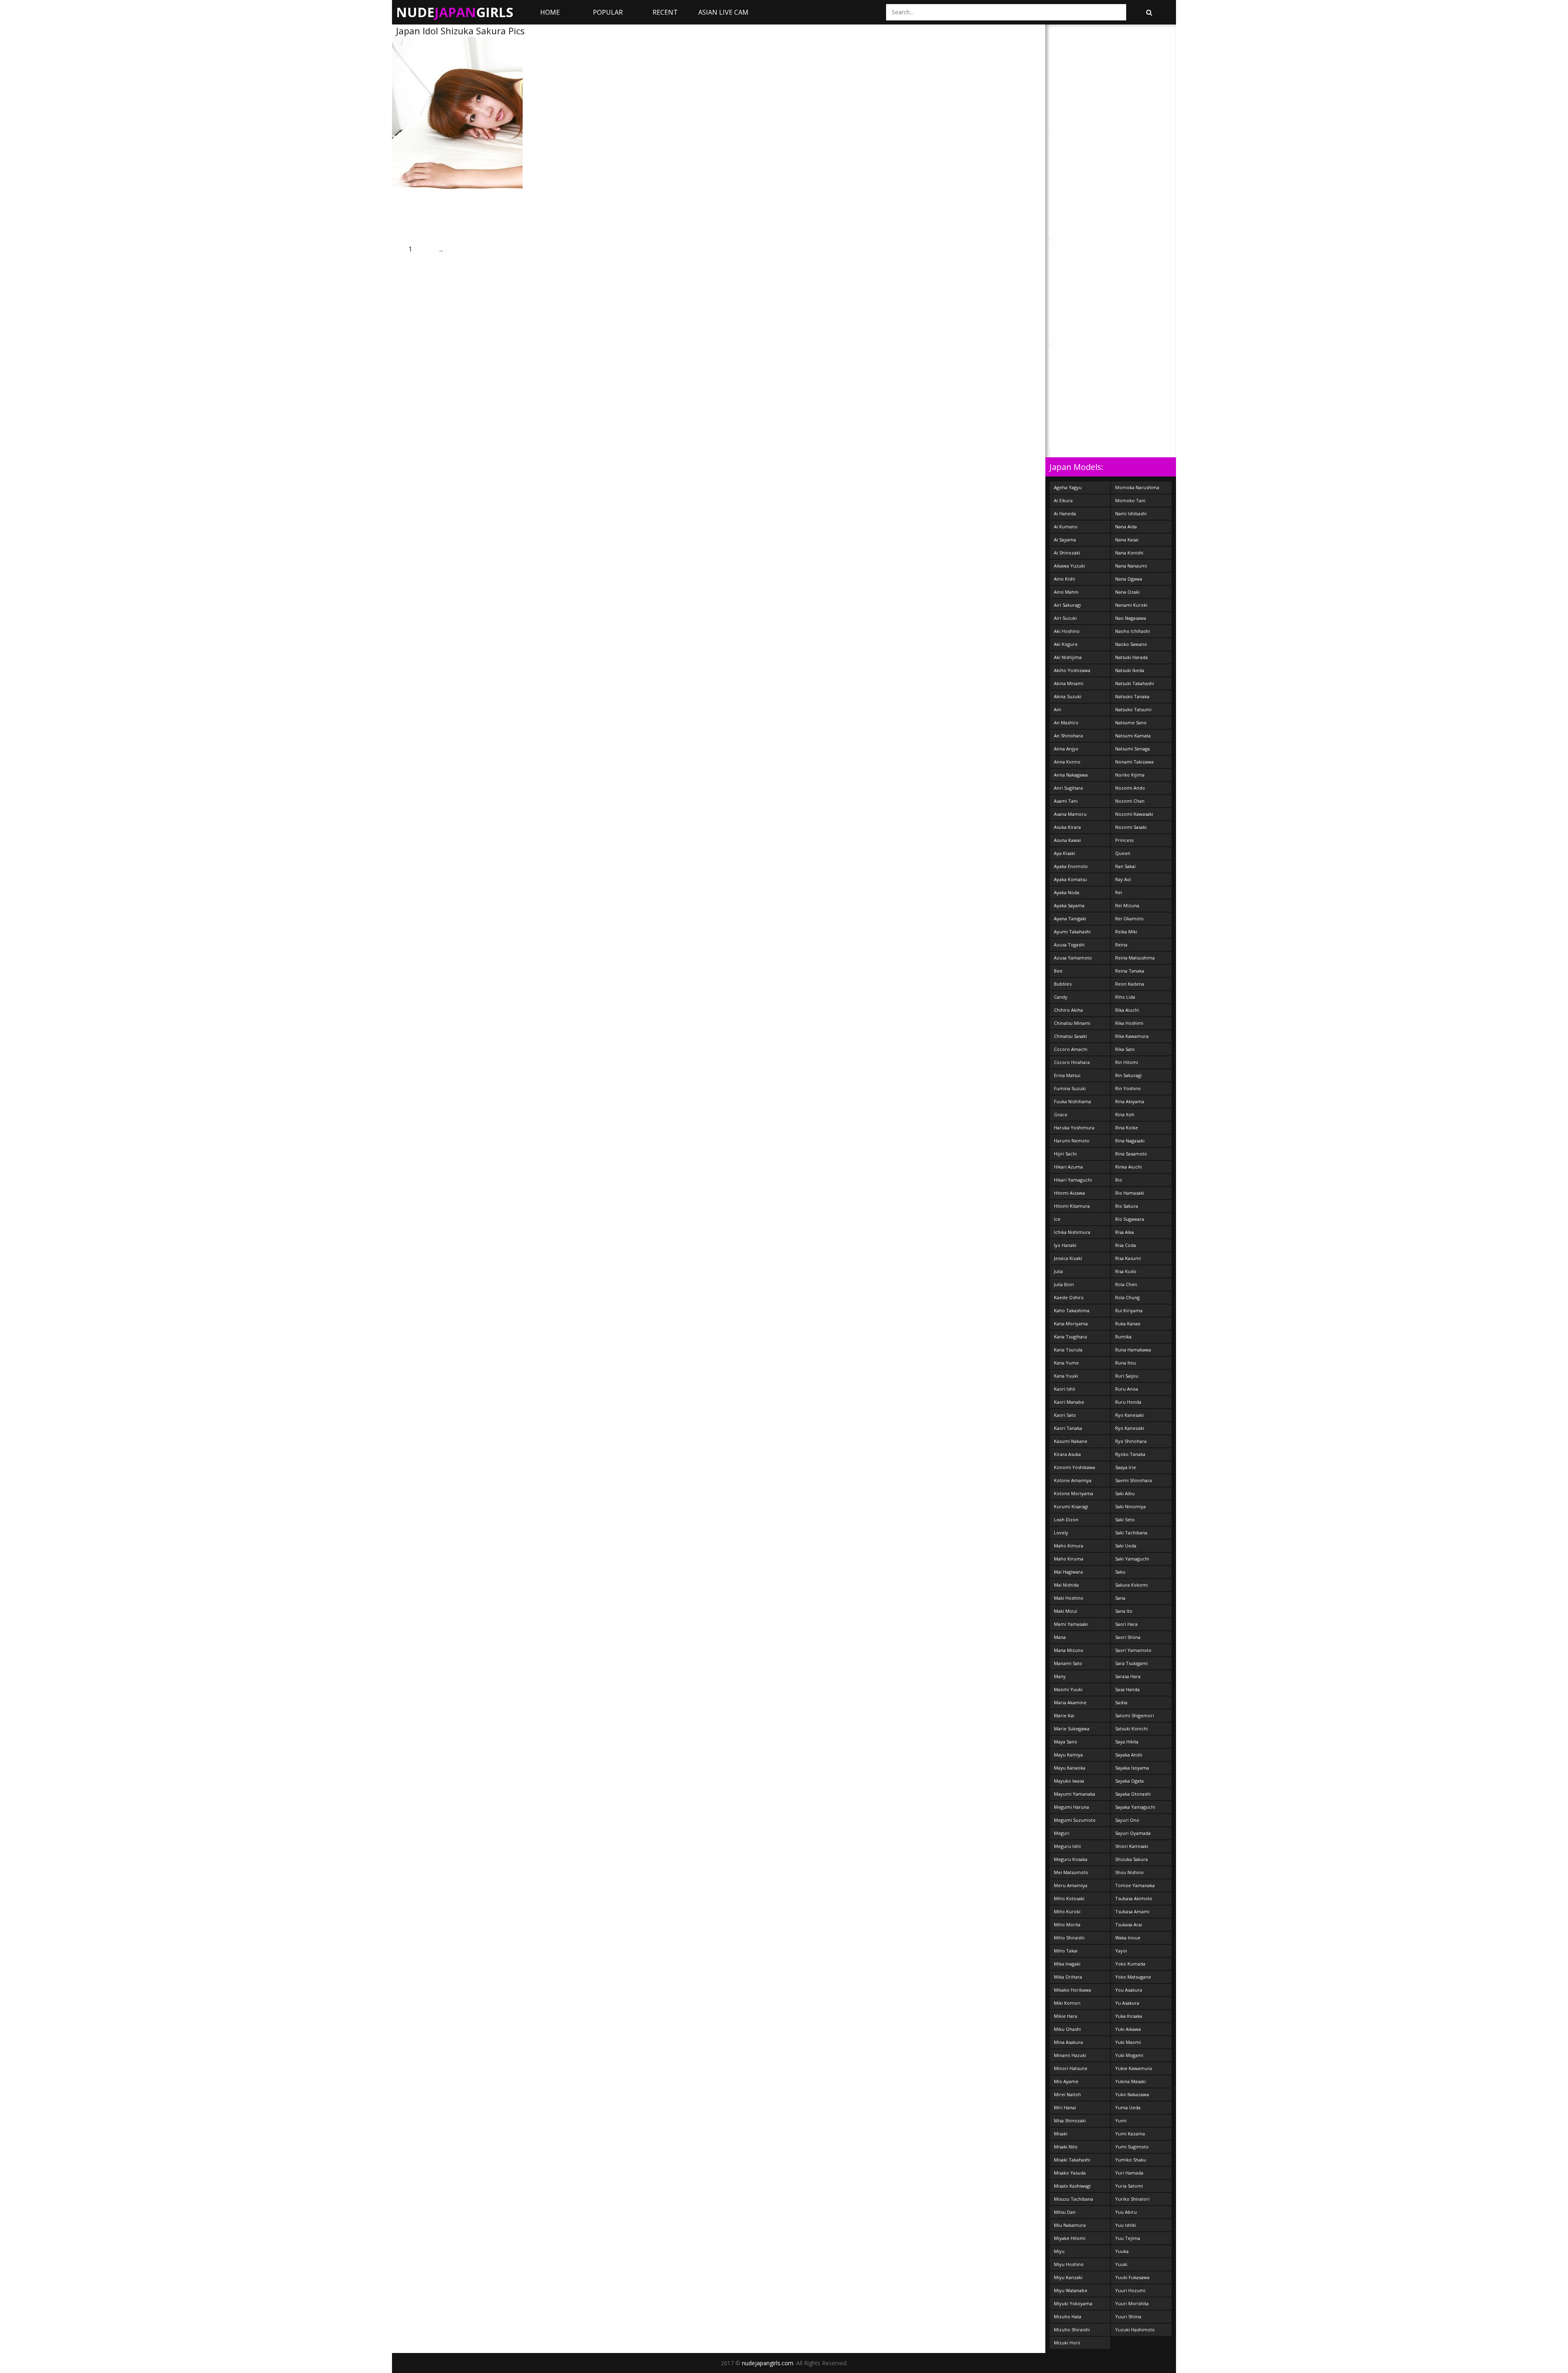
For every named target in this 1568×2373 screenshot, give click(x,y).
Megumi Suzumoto (1075, 1820)
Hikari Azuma (1068, 1167)
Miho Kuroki (1067, 1911)
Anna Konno (1067, 762)
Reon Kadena (1130, 984)
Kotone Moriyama (1074, 1493)
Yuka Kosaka (1129, 2016)
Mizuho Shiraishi (1072, 2330)
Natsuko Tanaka (1132, 696)
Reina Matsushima (1135, 958)
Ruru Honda (1128, 1402)
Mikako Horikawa (1072, 1990)
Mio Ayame (1066, 2081)
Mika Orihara (1068, 1977)
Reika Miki (1126, 932)
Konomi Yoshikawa (1075, 1467)
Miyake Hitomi (1070, 2238)
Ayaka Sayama (1069, 905)
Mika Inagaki (1067, 1964)
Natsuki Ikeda (1130, 670)
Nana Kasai (1127, 540)
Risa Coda (1126, 1245)
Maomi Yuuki (1068, 1689)
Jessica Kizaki (1068, 1258)
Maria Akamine (1070, 1702)
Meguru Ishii (1067, 1846)
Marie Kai (1064, 1715)
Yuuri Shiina (1128, 2316)
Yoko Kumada (1130, 1964)
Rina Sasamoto (1131, 1154)
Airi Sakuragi (1067, 605)
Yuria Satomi (1129, 2186)
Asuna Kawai (1067, 840)
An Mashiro (1066, 722)
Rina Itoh (1125, 1114)
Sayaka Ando (1129, 1755)
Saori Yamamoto (1133, 1650)
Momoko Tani (1130, 500)
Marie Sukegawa (1072, 1729)
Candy (1061, 997)
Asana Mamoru (1070, 814)
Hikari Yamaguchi (1073, 1180)
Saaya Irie (1126, 1467)
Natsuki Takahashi (1135, 683)
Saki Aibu (1125, 1493)
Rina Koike (1127, 1128)
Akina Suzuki (1068, 696)
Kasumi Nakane (1071, 1441)
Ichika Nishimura (1072, 1232)
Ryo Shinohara (1131, 1441)
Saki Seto (1125, 1519)
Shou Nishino (1129, 1872)
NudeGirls (455, 12)
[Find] (1149, 12)
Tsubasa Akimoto (1134, 1898)
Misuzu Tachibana (1074, 2199)
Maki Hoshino (1069, 1598)
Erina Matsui (1067, 1075)
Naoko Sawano (1131, 644)
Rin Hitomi (1127, 1062)
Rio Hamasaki (1130, 1193)
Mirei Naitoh (1067, 2094)
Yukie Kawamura (1134, 2068)
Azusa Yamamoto (1073, 958)
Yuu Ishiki (1126, 2225)
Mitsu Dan (1065, 2212)
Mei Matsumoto (1071, 1872)
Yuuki (1121, 2264)
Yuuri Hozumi (1130, 2290)
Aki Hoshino (1067, 631)
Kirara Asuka (1067, 1454)
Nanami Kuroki (1131, 605)
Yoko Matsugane (1133, 1977)
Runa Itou (1126, 1363)
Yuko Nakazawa (1132, 2094)
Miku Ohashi (1067, 2029)
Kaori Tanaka (1068, 1428)
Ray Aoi (1123, 879)
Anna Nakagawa (1071, 775)
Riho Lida (1125, 997)
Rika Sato (1125, 1049)
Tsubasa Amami (1132, 1911)
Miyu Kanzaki (1068, 2277)
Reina (1121, 945)
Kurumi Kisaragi (1071, 1506)
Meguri (1062, 1833)
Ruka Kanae (1128, 1323)
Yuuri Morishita (1132, 2303)
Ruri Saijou (1127, 1376)
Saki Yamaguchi (1132, 1559)
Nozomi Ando (1130, 788)
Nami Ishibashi (1131, 513)
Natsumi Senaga (1133, 749)
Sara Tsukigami (1131, 1663)
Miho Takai (1066, 1951)
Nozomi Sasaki (1131, 827)
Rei (1119, 892)
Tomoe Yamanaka (1135, 1885)
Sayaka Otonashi (1133, 1794)
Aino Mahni (1066, 592)
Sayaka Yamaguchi (1135, 1807)
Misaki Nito (1066, 2147)
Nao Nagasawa (1131, 618)
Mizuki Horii (1067, 2343)
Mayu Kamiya (1068, 1755)
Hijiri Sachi (1065, 1154)
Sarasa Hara (1128, 1676)
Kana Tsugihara (1070, 1337)
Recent (665, 12)
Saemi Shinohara (1134, 1480)
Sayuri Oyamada (1133, 1833)
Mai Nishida (1066, 1585)
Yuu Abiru (1126, 2212)
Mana (1060, 1637)
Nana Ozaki (1127, 592)
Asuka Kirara (1067, 827)
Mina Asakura (1068, 2042)
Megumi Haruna (1071, 1807)
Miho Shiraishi (1069, 1938)
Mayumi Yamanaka (1075, 1794)
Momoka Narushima (1137, 487)
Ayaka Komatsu (1070, 879)
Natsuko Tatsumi (1133, 709)
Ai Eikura (1063, 500)
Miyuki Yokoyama (1073, 2303)
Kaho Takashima (1072, 1310)
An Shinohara (1068, 736)
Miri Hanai (1065, 2107)
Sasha (1121, 1702)
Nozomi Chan (1130, 801)
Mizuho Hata (1068, 2316)
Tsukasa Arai (1129, 1924)
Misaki (1061, 2134)
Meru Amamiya (1071, 1885)
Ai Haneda (1065, 513)
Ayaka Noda (1067, 892)
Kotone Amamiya (1073, 1480)
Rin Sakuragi (1128, 1075)
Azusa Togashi (1069, 945)
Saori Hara (1126, 1624)
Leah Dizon (1066, 1519)
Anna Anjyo (1066, 749)
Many (1060, 1676)
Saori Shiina (1128, 1637)
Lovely (1061, 1533)
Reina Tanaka (1130, 971)
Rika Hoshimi (1129, 1023)
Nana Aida (1126, 526)
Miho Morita (1067, 1924)
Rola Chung (1127, 1297)
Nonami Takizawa (1134, 762)
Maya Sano (1066, 1742)
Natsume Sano (1131, 722)
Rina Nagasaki (1130, 1141)
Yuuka (1122, 2251)
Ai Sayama (1065, 540)
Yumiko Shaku (1131, 2160)
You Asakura (1129, 1990)
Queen (1123, 853)
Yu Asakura (1127, 2003)
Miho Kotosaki (1069, 1898)
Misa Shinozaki (1070, 2120)
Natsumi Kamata (1133, 736)
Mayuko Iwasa (1069, 1781)
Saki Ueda (1126, 1546)
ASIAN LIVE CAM (723, 12)
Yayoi (1121, 1951)
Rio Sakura (1127, 1206)
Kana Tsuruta (1068, 1350)
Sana (1120, 1598)
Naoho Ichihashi (1133, 631)
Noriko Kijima (1130, 775)
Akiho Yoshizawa (1072, 670)
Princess (1124, 840)
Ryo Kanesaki (1129, 1415)
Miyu (1059, 2251)
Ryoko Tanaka (1130, 1454)
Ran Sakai (1125, 866)
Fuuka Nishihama (1072, 1101)
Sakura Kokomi (1131, 1585)
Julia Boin (1064, 1284)
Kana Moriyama (1071, 1323)
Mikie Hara (1066, 2016)
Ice (1057, 1219)
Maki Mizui (1066, 1611)
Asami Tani (1066, 801)
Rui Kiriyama (1129, 1310)
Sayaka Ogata (1129, 1781)
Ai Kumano (1066, 526)
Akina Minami (1069, 683)
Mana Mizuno (1069, 1650)
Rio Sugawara (1130, 1219)
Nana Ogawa (1129, 579)
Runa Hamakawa (1133, 1350)
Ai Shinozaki (1067, 553)
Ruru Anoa (1127, 1389)
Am (1058, 709)
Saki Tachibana (1131, 1533)
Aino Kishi (1065, 579)
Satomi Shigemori (1135, 1715)
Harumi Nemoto (1072, 1141)
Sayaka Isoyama (1132, 1768)
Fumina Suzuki (1070, 1088)
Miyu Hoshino (1069, 2264)
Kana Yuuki (1066, 1376)
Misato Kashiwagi (1072, 2186)
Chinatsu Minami (1072, 1023)
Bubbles (1063, 984)
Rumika (1123, 1337)
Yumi (1121, 2120)
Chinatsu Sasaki (1070, 1036)
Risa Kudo (1126, 1271)
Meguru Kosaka (1071, 1859)
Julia (1058, 1271)
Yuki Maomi (1128, 2042)
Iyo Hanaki (1065, 1245)
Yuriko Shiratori (1132, 2199)
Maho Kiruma (1069, 1559)
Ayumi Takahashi (1072, 932)
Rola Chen (1126, 1284)
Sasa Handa (1127, 1689)
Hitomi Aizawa (1069, 1193)
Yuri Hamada (1129, 2173)
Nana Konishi (1129, 553)
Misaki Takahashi (1072, 2160)
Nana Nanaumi (1131, 566)
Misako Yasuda (1070, 2173)
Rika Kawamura (1132, 1036)
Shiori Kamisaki (1132, 1846)
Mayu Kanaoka (1070, 1768)
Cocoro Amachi (1071, 1049)
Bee (1058, 971)
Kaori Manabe (1069, 1402)
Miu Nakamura (1070, 2225)
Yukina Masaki (1130, 2081)
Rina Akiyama (1130, 1101)
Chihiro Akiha (1068, 1010)
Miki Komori (1067, 2003)
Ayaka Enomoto (1071, 866)
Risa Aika (1125, 1232)
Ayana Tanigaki (1070, 918)
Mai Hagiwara (1068, 1572)
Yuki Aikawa (1128, 2029)
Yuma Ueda (1128, 2107)
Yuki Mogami (1129, 2055)
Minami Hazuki (1070, 2055)
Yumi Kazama (1130, 2134)
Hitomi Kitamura (1072, 1206)
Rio (1119, 1180)
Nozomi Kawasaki (1134, 814)
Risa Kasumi (1128, 1258)
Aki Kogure (1066, 644)
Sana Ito (1124, 1611)
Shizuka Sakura (1131, 1859)
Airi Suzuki (1065, 618)
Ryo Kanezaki (1130, 1428)
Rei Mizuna (1127, 905)
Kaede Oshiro (1069, 1297)
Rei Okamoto (1129, 918)
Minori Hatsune (1071, 2068)
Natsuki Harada (1131, 657)
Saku (1120, 1572)
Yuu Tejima (1128, 2238)
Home (550, 12)
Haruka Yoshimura (1074, 1128)
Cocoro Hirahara (1072, 1062)
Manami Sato (1068, 1663)
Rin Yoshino (1128, 1088)
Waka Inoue (1128, 1938)
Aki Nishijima (1068, 657)
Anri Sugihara (1068, 788)
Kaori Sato (1065, 1415)
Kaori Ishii (1065, 1389)
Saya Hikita (1127, 1742)
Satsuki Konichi (1131, 1729)
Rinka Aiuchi (1128, 1167)
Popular (608, 12)
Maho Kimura (1069, 1546)
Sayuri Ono (1127, 1820)
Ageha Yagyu (1068, 487)
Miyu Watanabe (1071, 2290)
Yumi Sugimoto (1132, 2147)
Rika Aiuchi (1127, 1010)
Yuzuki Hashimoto (1135, 2330)
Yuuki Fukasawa (1132, 2277)
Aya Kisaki (1065, 853)
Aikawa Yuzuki (1069, 566)
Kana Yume (1066, 1363)
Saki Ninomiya (1130, 1506)
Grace (1061, 1114)
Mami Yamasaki (1071, 1624)
